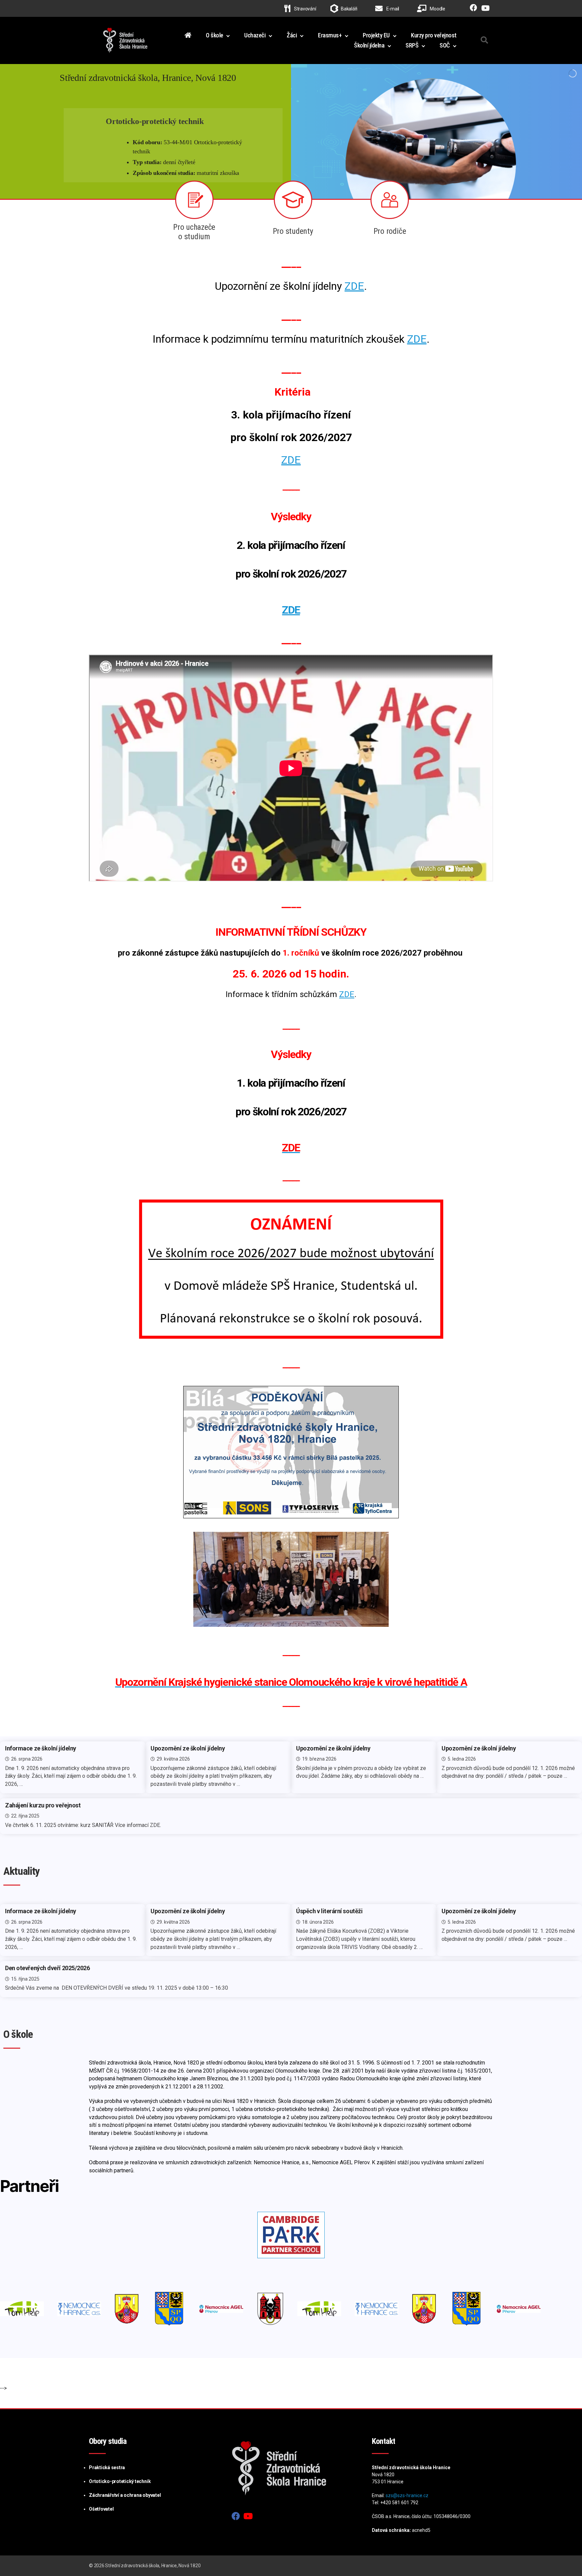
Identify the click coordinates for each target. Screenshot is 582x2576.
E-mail (392, 9)
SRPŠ (412, 45)
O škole (215, 35)
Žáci (292, 35)
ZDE (354, 286)
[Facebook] (472, 9)
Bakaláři (349, 9)
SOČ (445, 45)
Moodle (437, 9)
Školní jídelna (369, 45)
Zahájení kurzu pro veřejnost (43, 1805)
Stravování (304, 9)
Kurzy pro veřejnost (434, 35)
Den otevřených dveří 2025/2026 (47, 1968)
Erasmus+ (330, 35)
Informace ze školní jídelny (41, 1748)
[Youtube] (484, 9)
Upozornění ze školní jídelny (188, 1748)
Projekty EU (376, 35)
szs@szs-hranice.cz (407, 2495)
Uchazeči (255, 35)
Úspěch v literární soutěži (329, 1911)
